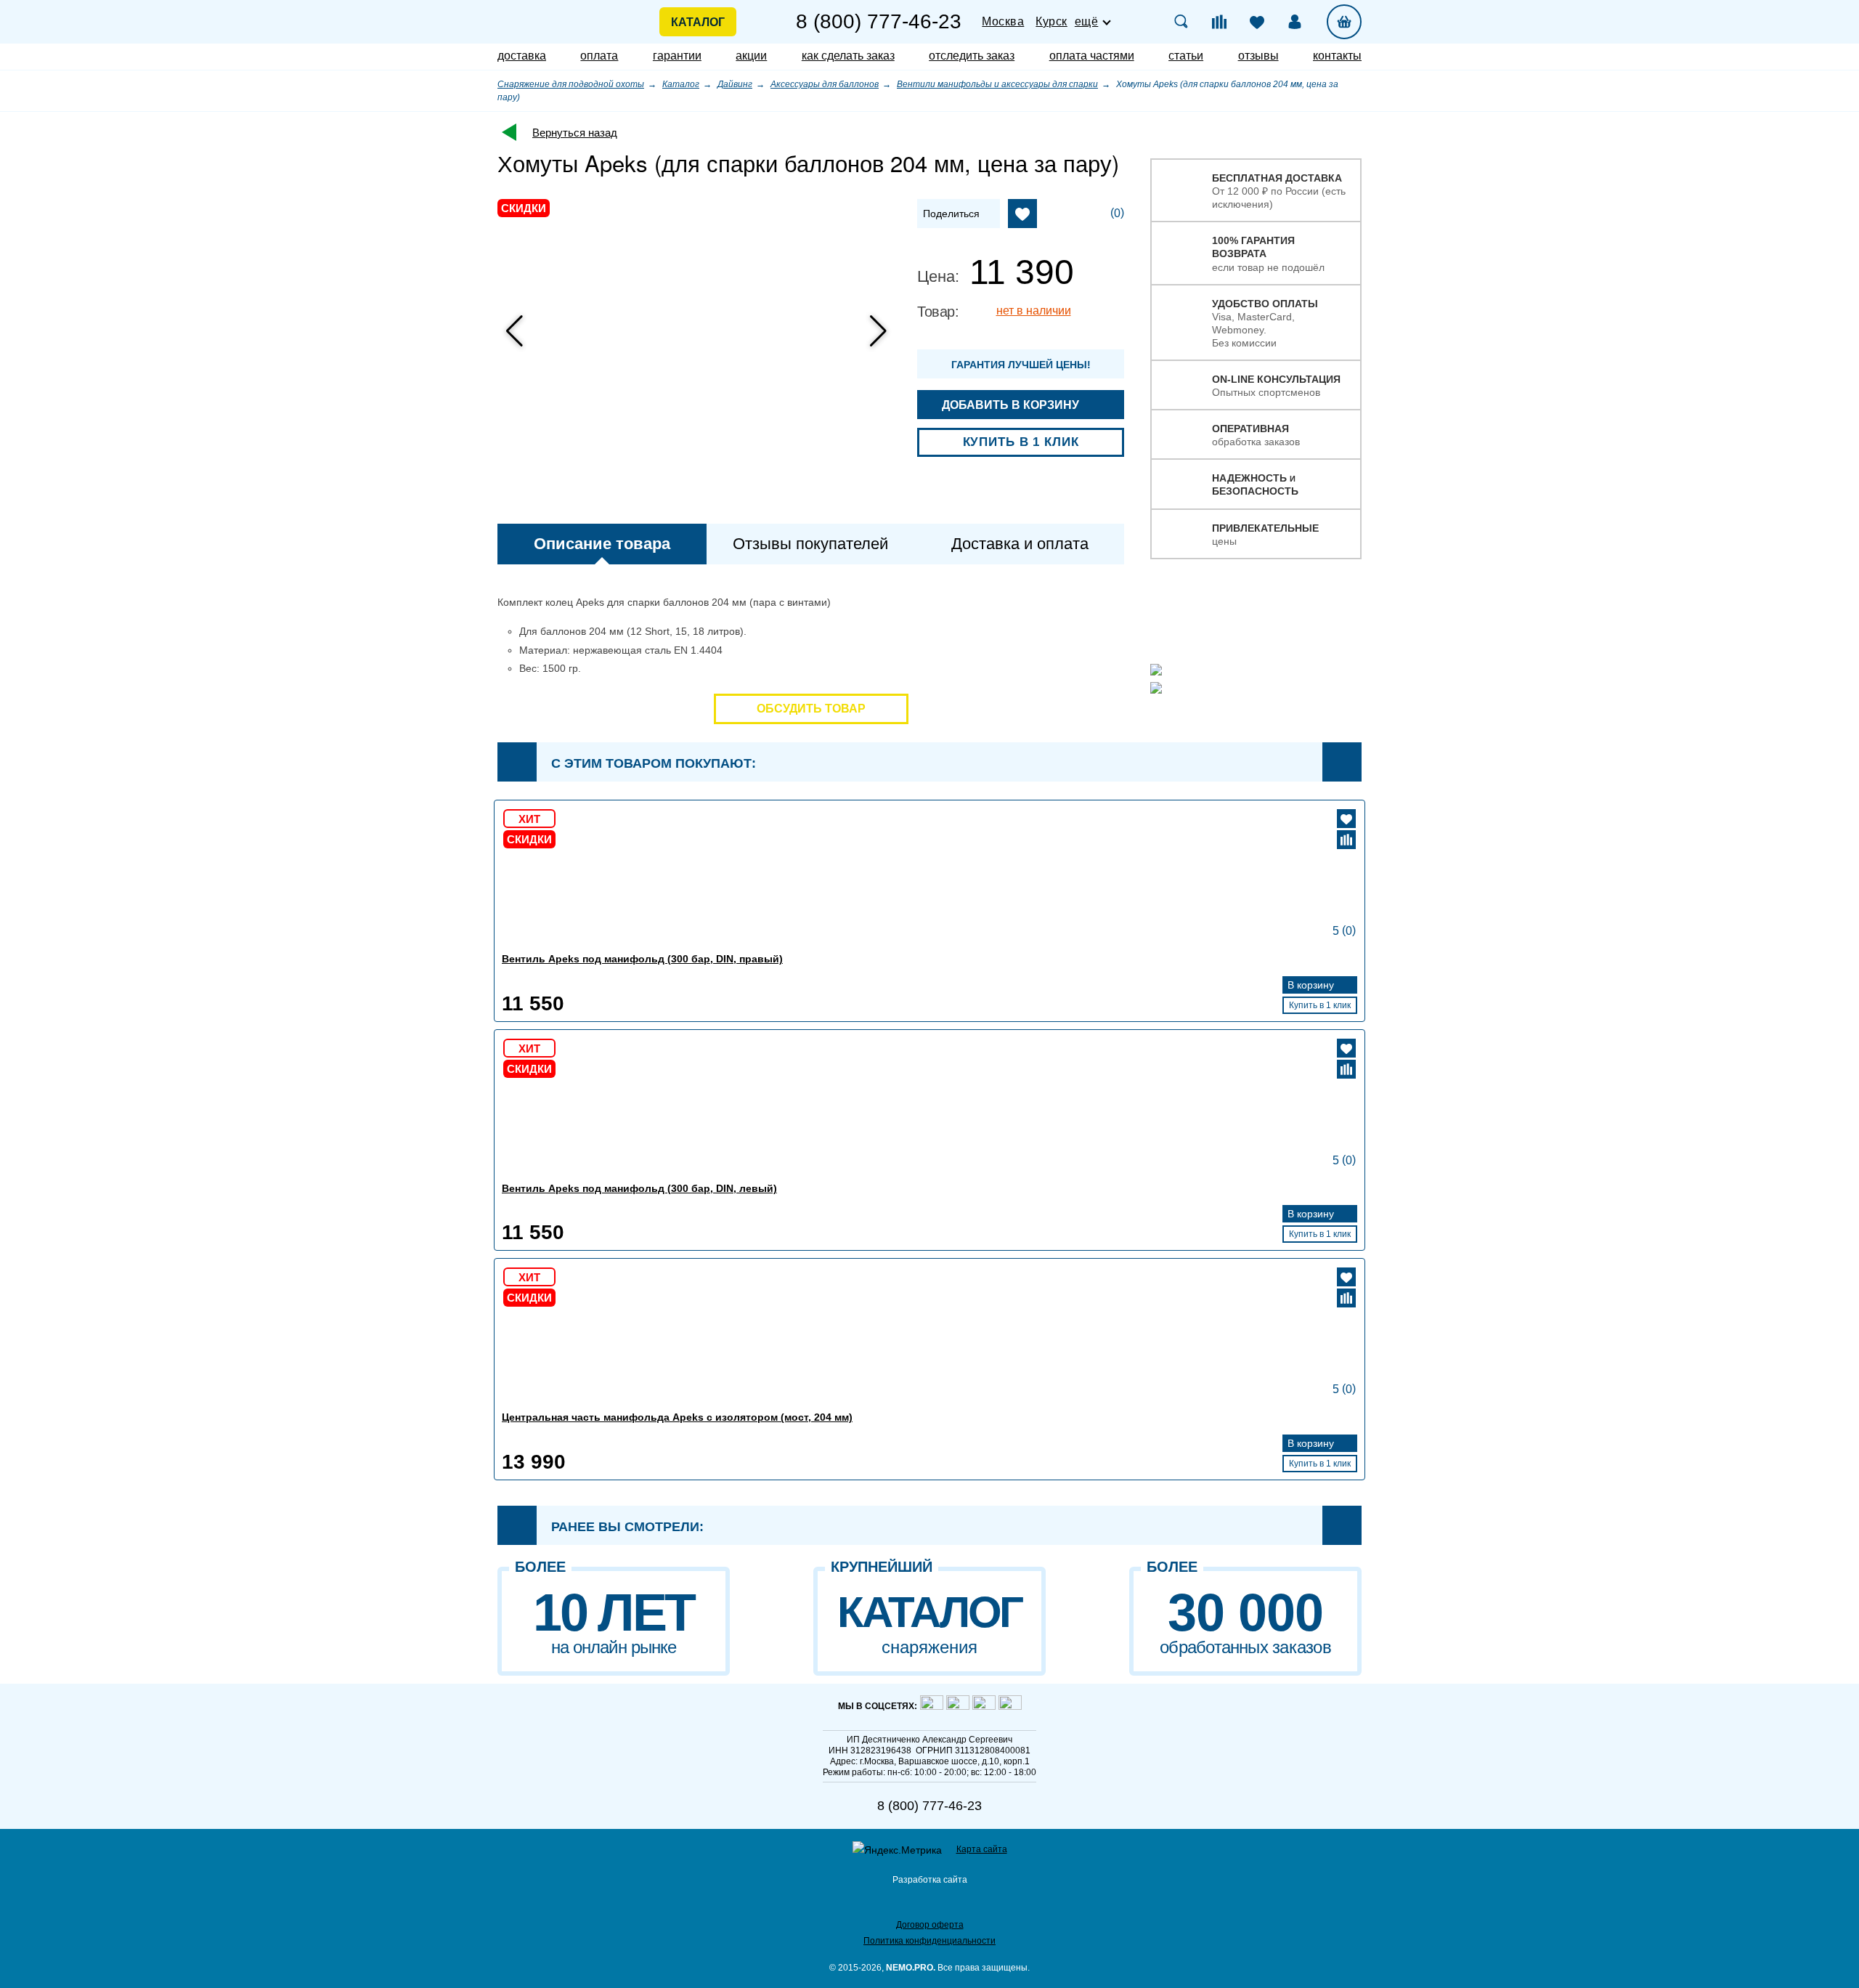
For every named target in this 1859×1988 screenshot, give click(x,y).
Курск (1051, 21)
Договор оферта (930, 1925)
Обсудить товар (811, 709)
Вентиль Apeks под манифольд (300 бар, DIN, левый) (639, 1188)
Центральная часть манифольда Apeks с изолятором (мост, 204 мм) (677, 1417)
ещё (1087, 22)
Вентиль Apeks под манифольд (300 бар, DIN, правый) (642, 959)
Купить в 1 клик (1021, 442)
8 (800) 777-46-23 (879, 22)
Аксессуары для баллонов (825, 84)
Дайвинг (735, 84)
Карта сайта (982, 1849)
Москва (1003, 21)
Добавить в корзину (1012, 405)
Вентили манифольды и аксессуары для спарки (997, 84)
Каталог (698, 22)
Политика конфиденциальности (929, 1941)
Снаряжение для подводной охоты (571, 84)
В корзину (1312, 985)
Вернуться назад (575, 133)
